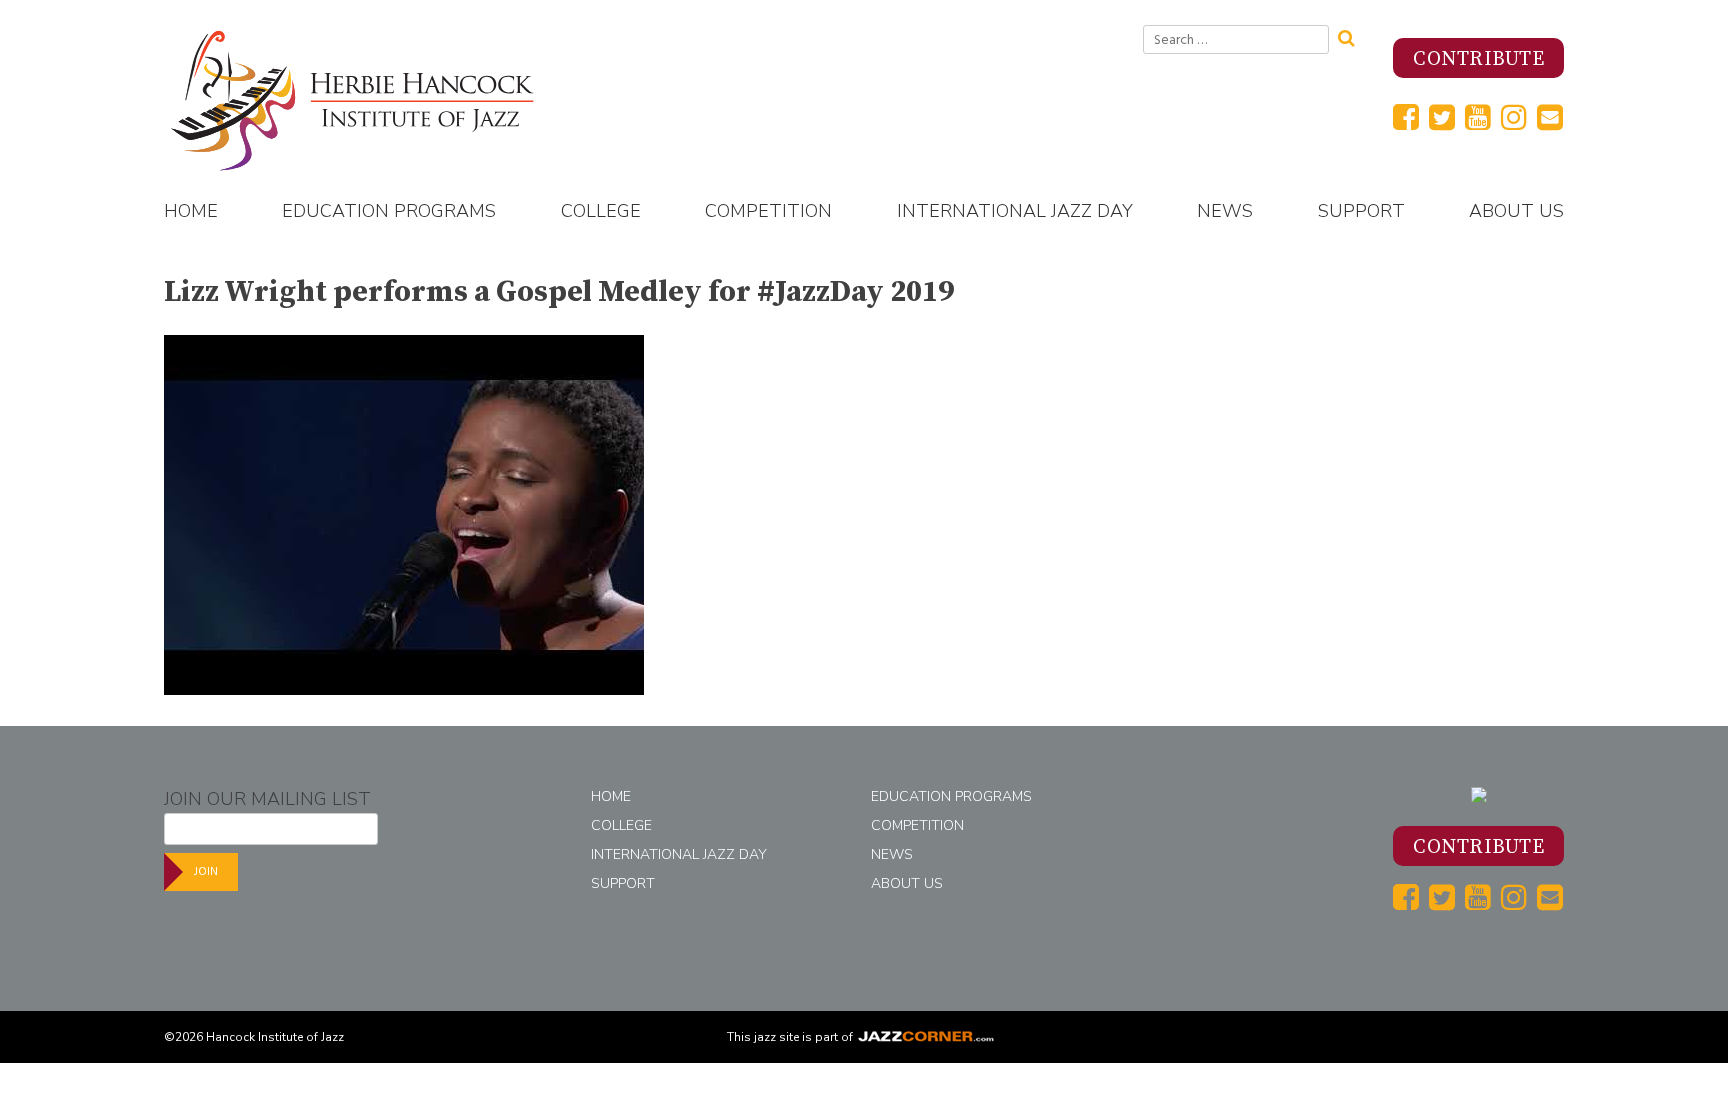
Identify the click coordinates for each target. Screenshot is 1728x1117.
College (601, 211)
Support (1361, 211)
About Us (1516, 211)
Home (191, 211)
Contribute (1478, 59)
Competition (768, 211)
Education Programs (389, 211)
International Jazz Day (1015, 211)
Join (206, 871)
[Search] (1353, 36)
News (1225, 211)
